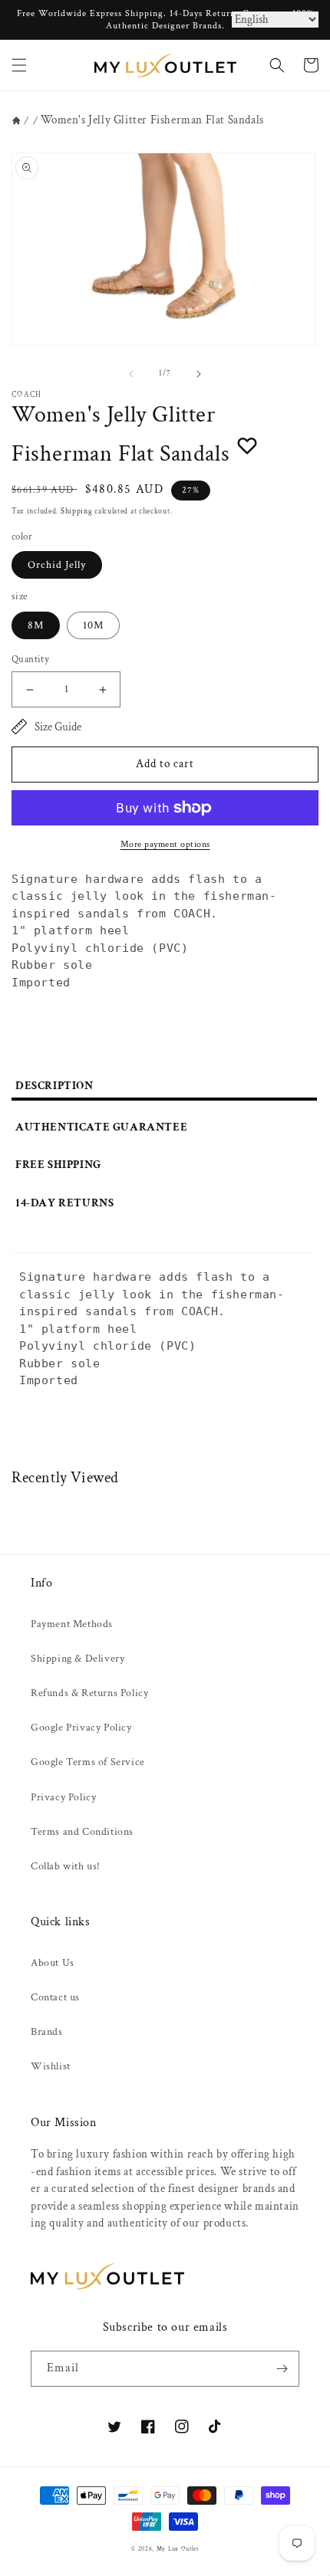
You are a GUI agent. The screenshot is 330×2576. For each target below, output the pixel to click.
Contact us (55, 1997)
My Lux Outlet (178, 2549)
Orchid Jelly (57, 565)
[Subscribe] (282, 2369)
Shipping (77, 512)
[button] (19, 65)
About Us (53, 1963)
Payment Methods (72, 1624)
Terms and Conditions (82, 1832)
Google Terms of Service (88, 1762)
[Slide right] (199, 374)
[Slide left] (131, 374)
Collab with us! (66, 1866)
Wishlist (51, 2066)
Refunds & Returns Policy (89, 1693)
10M (93, 625)
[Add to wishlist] (247, 445)
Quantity (30, 660)
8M (36, 625)
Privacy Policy (63, 1797)
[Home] (16, 121)
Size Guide (58, 727)
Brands (47, 2032)
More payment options (165, 844)
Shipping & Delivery (78, 1659)
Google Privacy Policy (81, 1728)
